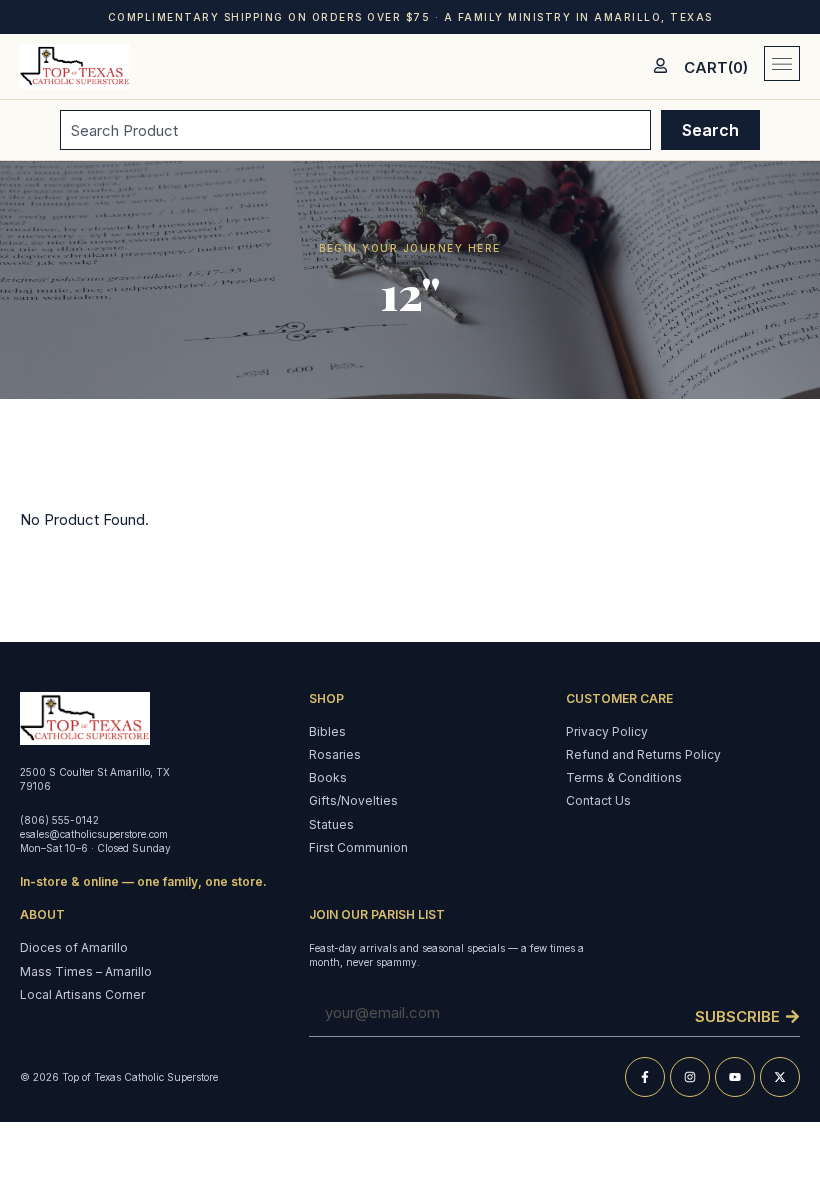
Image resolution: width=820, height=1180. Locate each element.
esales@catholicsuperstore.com (94, 834)
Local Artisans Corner (82, 994)
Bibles (327, 731)
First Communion (358, 847)
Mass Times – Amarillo (86, 971)
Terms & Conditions (624, 777)
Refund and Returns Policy (643, 754)
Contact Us (598, 800)
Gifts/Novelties (353, 800)
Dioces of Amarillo (74, 947)
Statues (331, 824)
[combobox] (355, 130)
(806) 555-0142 (59, 820)
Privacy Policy (607, 731)
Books (328, 777)
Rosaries (335, 754)
